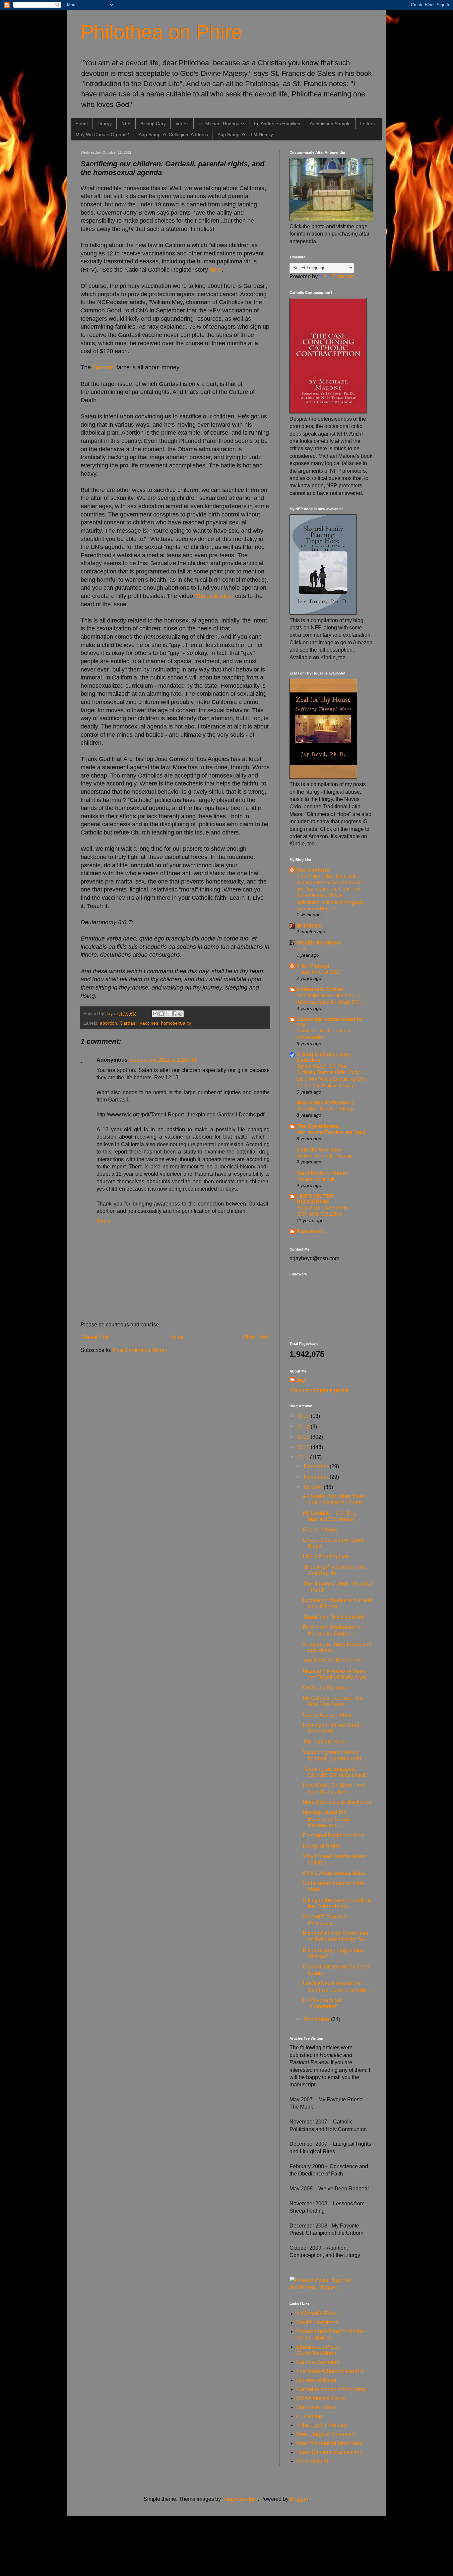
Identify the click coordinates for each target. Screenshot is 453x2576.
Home (82, 124)
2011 (304, 1457)
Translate (343, 276)
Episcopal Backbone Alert (333, 1835)
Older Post (256, 1337)
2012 (304, 1447)
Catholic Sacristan (320, 1150)
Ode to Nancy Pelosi (327, 1715)
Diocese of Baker (316, 2380)
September (317, 2019)
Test (301, 949)
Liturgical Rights (322, 1846)
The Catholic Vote (324, 1742)
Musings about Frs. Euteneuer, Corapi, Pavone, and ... (327, 1819)
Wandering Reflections (325, 1103)
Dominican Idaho (316, 2407)
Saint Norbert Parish (322, 1173)
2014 (304, 1427)
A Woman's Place (317, 2313)
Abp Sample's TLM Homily (245, 134)
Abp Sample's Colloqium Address (173, 134)
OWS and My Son (324, 1688)
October (314, 1487)
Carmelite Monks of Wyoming (331, 2389)
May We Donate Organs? (102, 134)
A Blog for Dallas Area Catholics (324, 1057)
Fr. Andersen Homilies (277, 124)
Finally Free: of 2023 (318, 972)
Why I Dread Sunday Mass (334, 1873)
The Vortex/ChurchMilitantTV (330, 2371)
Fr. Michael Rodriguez (221, 124)
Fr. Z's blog (309, 2416)
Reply (103, 1221)
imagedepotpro (240, 2499)
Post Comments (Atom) (140, 1350)
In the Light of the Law (322, 2425)
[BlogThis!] (162, 1014)
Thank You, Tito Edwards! (333, 1617)
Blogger (299, 2499)
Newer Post (96, 1337)
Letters (367, 124)
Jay (301, 1380)
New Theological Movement (329, 2443)
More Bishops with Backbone (337, 1802)
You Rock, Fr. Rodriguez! (332, 1661)
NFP (126, 124)
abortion (108, 1023)
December (317, 1466)
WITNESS (309, 926)
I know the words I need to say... (329, 1022)
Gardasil (104, 367)
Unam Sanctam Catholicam (328, 2452)
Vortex (182, 124)
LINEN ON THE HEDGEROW (315, 1199)
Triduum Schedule (316, 1179)
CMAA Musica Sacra (321, 2398)
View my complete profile (319, 1390)
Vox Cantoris (313, 870)
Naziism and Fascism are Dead (331, 1132)
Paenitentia (311, 1232)
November (317, 1477)
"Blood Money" (214, 596)
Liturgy (105, 124)
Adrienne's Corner (320, 989)
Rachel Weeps (320, 1530)
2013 (304, 1437)
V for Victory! (313, 966)
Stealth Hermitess (319, 943)
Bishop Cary (153, 124)
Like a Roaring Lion (326, 1556)
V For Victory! (312, 2461)
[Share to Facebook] (174, 1014)
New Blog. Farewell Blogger (326, 1109)
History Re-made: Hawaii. (324, 1156)
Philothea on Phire (161, 32)
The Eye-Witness (318, 1126)
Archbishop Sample (330, 124)
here (215, 270)
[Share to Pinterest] (180, 1014)
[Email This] (155, 1014)
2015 (304, 1416)
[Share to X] (168, 1014)
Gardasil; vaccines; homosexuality (155, 1023)
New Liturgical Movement (326, 2434)
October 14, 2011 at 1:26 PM (163, 1060)
